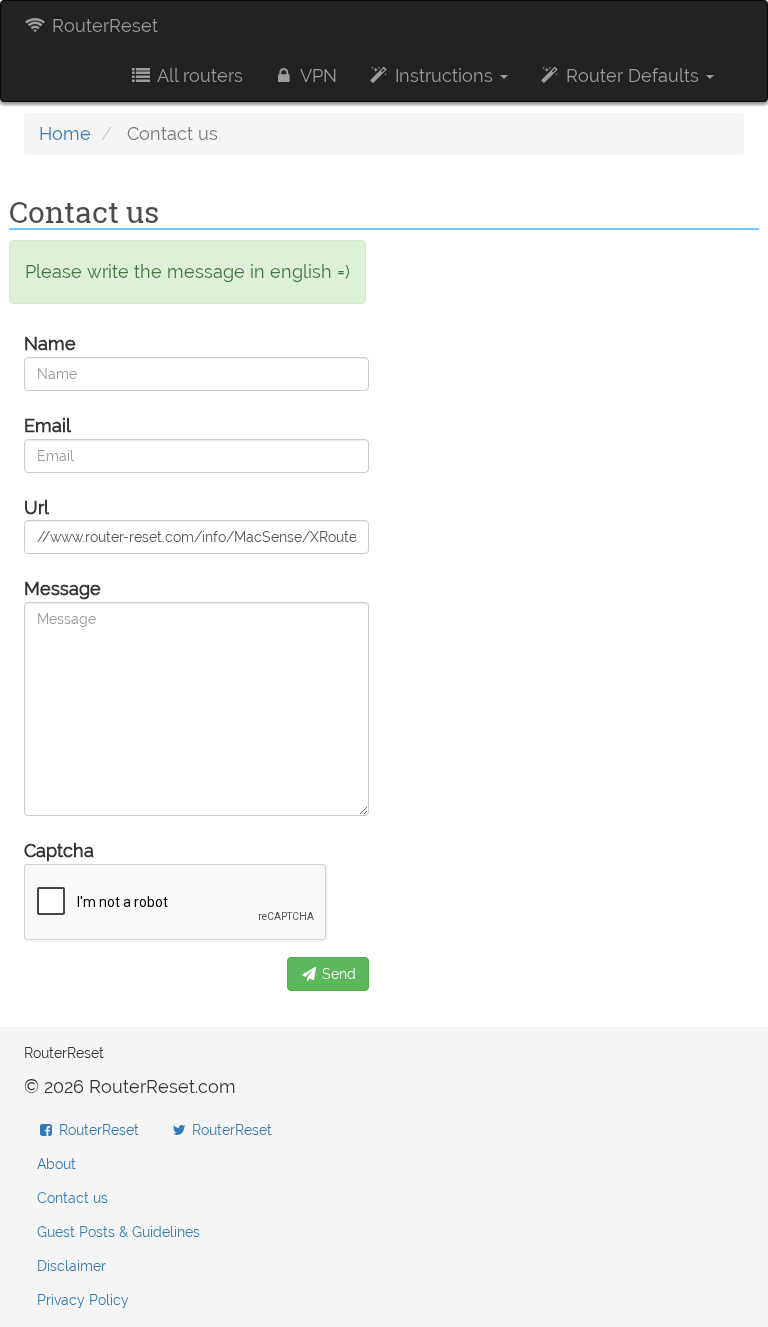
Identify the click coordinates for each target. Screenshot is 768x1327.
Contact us (72, 1198)
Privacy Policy (83, 1300)
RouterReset (102, 25)
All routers (198, 75)
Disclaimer (71, 1266)
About (56, 1164)
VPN (316, 75)
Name (50, 343)
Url (36, 507)
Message (62, 588)
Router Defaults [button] (632, 75)
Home (65, 133)
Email (47, 425)
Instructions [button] (444, 75)
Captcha (59, 850)
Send (337, 974)
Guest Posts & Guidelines (118, 1232)
